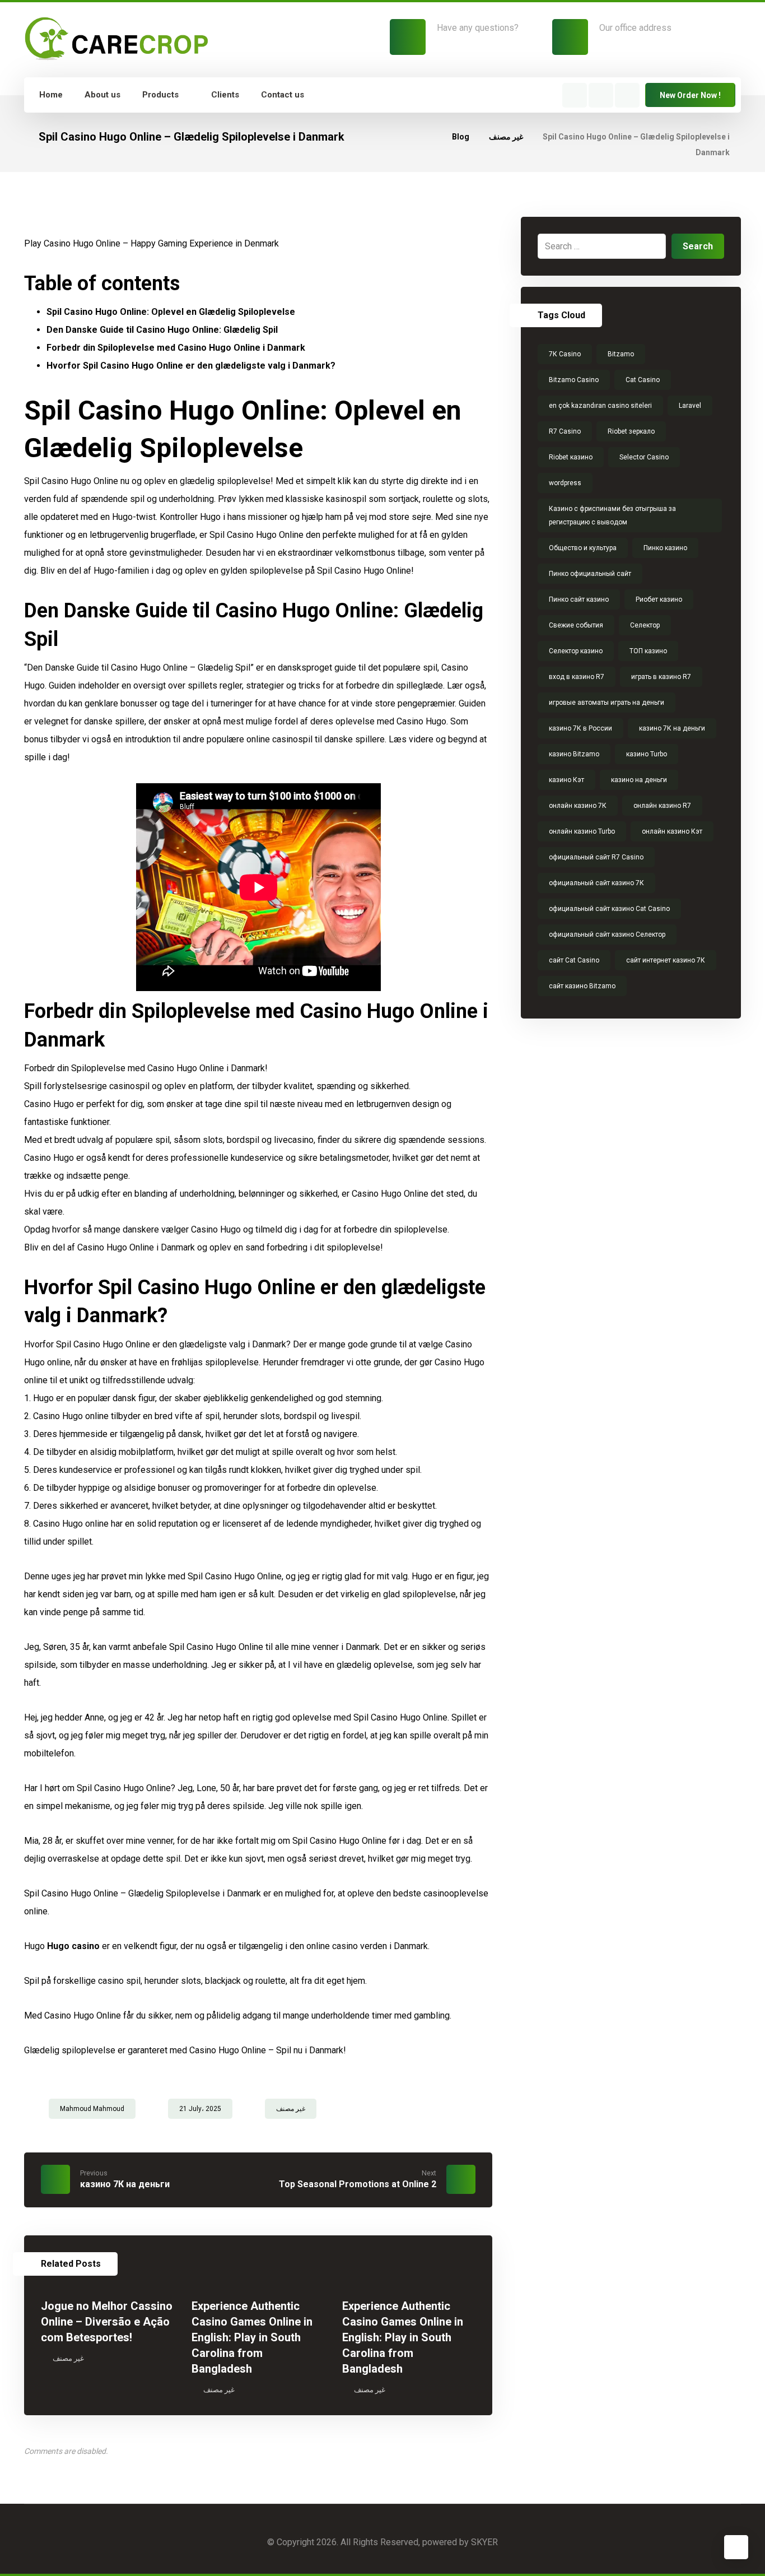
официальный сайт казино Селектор (607, 934)
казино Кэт (566, 780)
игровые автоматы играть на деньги (607, 703)
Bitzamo (621, 354)
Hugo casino (73, 1946)
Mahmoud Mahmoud (92, 2109)
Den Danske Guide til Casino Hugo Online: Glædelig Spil (162, 330)
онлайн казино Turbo (582, 831)
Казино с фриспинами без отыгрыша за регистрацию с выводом (612, 515)
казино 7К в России (580, 728)
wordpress (565, 483)
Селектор (645, 625)
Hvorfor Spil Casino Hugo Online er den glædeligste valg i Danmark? (191, 366)
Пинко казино (665, 548)
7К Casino (565, 354)
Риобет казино (659, 599)
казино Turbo (647, 754)
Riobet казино (571, 457)
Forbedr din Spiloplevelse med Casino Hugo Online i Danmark (176, 348)
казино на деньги (639, 780)
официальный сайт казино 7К (596, 883)
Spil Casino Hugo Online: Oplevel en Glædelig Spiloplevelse (171, 312)
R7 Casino (565, 431)
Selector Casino (644, 457)
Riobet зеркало (631, 431)
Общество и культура (583, 548)
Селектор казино (576, 651)
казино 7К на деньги (672, 728)
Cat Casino (643, 380)
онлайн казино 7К (578, 806)
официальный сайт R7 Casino (596, 857)
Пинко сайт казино (579, 599)
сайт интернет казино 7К (666, 960)
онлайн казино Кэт (672, 831)
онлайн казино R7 (662, 806)
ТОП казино (648, 651)
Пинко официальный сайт (590, 574)
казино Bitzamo (574, 754)
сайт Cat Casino (574, 960)
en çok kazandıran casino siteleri (600, 406)
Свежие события (576, 625)
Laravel (690, 406)
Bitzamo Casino (574, 380)
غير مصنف (291, 2109)
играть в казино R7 (661, 677)
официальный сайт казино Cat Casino (609, 909)
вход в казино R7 (577, 677)
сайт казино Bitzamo (582, 986)
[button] (575, 95)
